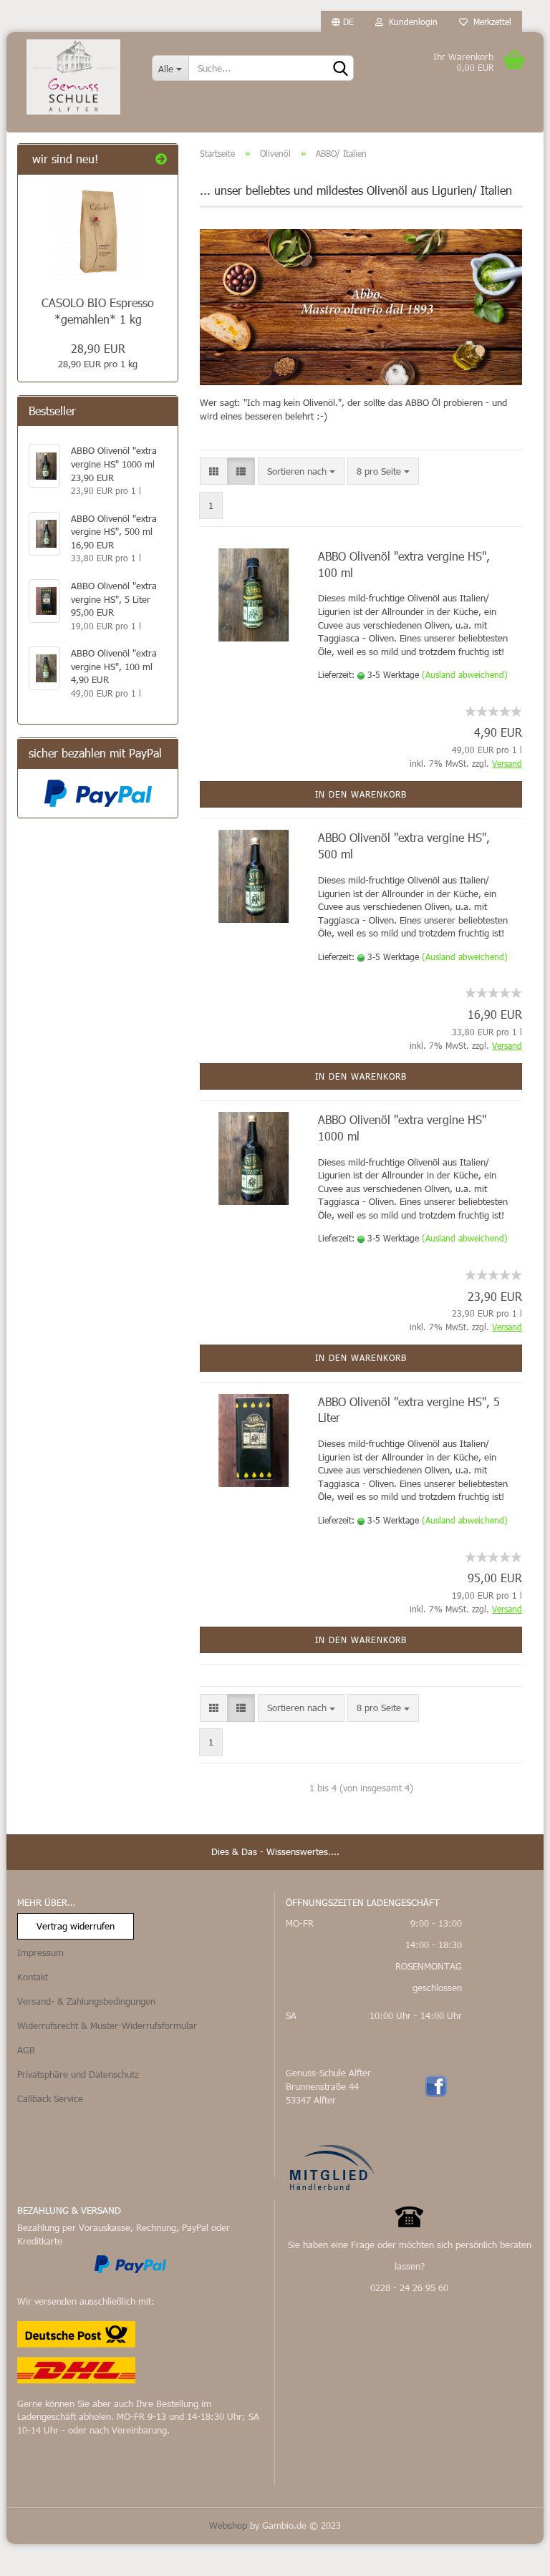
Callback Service (50, 2098)
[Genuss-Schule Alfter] (74, 77)
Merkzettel (489, 21)
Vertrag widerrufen (76, 1926)
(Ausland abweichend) (465, 674)
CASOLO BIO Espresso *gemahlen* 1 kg (98, 311)
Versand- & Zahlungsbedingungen (86, 2001)
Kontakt (33, 1977)
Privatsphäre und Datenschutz (78, 2074)
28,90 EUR (98, 348)
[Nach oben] (511, 2555)
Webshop (228, 2525)
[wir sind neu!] (161, 159)
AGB (26, 2050)
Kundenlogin (410, 21)
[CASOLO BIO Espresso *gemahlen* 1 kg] (98, 232)
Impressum (40, 1952)
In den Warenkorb (361, 794)
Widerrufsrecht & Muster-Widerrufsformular (107, 2025)
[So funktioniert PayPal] (130, 2263)
